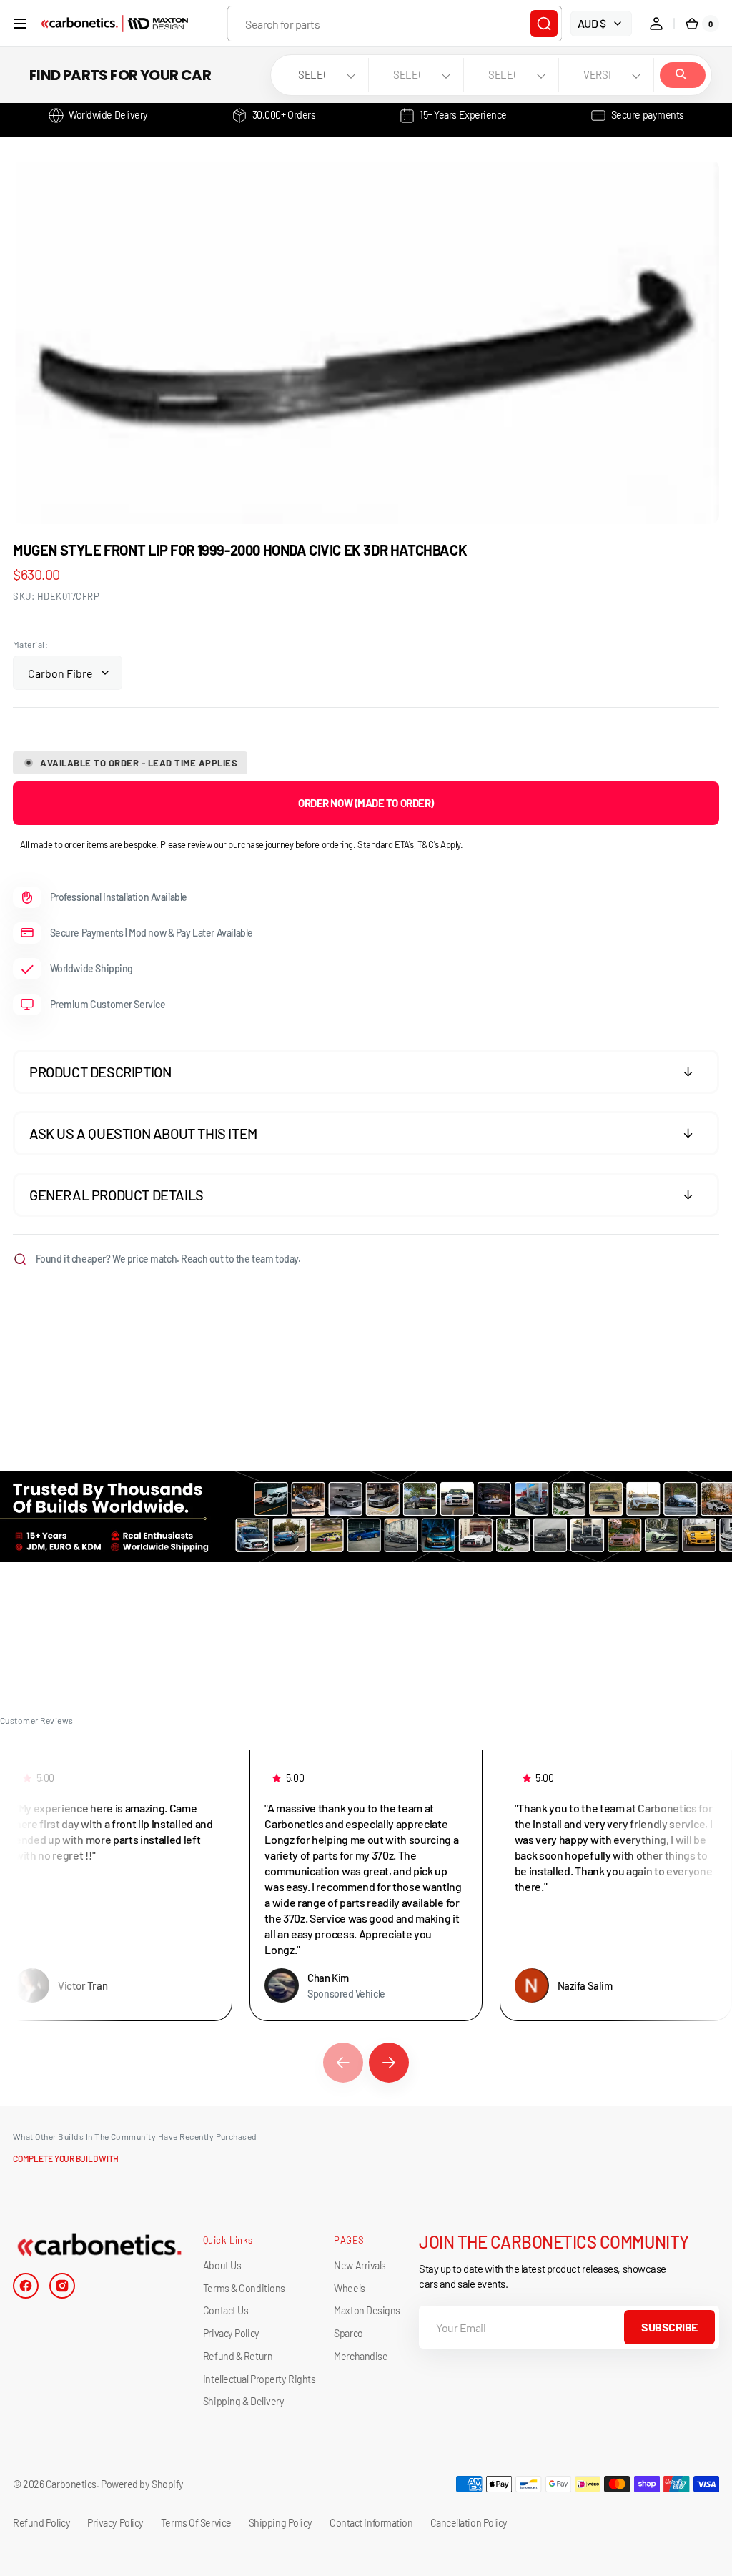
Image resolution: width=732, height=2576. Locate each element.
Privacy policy (115, 2523)
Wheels (349, 2288)
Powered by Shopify (142, 2484)
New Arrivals (360, 2265)
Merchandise (361, 2356)
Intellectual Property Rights (259, 2379)
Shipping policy (281, 2523)
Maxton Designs (367, 2310)
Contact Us (226, 2310)
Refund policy (41, 2523)
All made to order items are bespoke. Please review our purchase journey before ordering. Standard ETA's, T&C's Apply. (242, 844)
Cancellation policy (469, 2523)
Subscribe (669, 2327)
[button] (20, 24)
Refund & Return (238, 2356)
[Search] (544, 24)
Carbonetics (71, 2484)
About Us (222, 2265)
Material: (30, 644)
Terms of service (196, 2523)
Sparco (348, 2333)
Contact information (371, 2523)
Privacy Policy (231, 2333)
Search (683, 75)
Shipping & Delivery (243, 2401)
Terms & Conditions (244, 2288)
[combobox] (395, 24)
